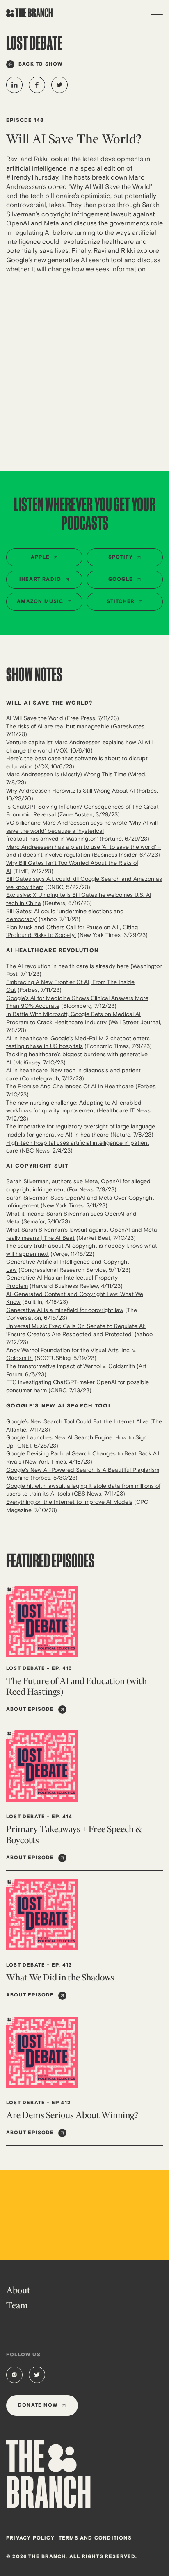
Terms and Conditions (95, 2538)
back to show (41, 64)
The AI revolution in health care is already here (67, 966)
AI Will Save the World (35, 718)
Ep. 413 (62, 1965)
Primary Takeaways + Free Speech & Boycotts (74, 1834)
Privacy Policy (30, 2538)
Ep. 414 (62, 1817)
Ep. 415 (62, 1668)
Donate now (38, 2405)
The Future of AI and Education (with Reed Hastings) (77, 1686)
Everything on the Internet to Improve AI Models (69, 1502)
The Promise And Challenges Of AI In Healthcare (70, 1086)
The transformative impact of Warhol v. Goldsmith (71, 1366)
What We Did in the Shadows (60, 1977)
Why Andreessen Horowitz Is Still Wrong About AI (71, 791)
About (18, 2290)
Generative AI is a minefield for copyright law (65, 1310)
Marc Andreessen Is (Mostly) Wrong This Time (66, 774)
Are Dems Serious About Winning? (72, 2115)
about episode (30, 1709)
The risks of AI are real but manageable (58, 726)
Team (17, 2305)
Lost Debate (26, 1668)
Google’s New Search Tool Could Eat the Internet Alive (77, 1422)
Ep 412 (61, 2103)
